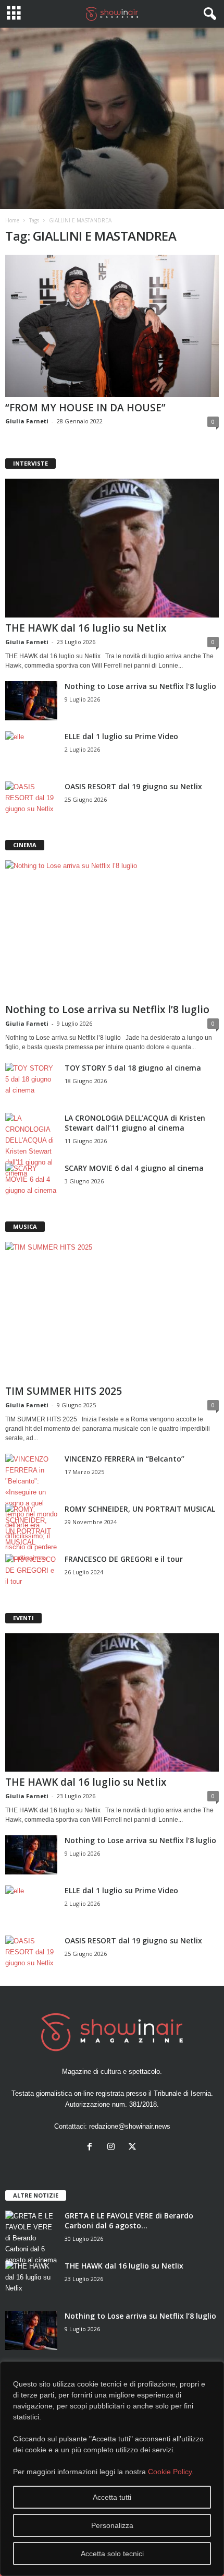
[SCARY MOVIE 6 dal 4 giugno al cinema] (31, 1183)
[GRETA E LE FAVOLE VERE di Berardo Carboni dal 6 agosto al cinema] (31, 2238)
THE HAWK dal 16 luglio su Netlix (86, 628)
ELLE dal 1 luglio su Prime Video (121, 736)
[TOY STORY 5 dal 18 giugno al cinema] (31, 1082)
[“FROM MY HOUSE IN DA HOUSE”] (112, 326)
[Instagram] (113, 2148)
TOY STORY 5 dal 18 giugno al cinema (133, 1068)
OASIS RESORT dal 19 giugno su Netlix (133, 786)
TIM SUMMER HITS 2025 (64, 1391)
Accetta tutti (112, 2497)
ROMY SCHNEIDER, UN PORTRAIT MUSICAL (140, 1509)
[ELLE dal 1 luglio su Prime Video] (31, 751)
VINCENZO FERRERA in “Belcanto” (125, 1459)
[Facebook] (92, 2148)
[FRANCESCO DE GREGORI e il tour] (31, 1574)
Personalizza (112, 2525)
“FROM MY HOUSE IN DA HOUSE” (85, 408)
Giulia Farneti (27, 421)
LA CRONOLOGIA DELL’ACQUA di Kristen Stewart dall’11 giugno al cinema (135, 1123)
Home (12, 220)
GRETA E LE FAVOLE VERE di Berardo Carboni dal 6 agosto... (129, 2221)
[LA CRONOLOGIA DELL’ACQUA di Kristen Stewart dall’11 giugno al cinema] (31, 1146)
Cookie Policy (170, 2472)
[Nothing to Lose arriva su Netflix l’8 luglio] (31, 701)
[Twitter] (134, 2148)
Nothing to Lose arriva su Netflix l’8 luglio (140, 686)
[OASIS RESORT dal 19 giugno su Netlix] (31, 801)
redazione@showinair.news (130, 2126)
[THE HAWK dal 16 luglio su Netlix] (112, 548)
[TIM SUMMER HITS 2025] (112, 1311)
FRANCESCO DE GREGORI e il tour (124, 1559)
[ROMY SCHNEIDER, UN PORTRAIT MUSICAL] (31, 1526)
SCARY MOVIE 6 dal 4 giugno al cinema (134, 1168)
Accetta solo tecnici (112, 2554)
